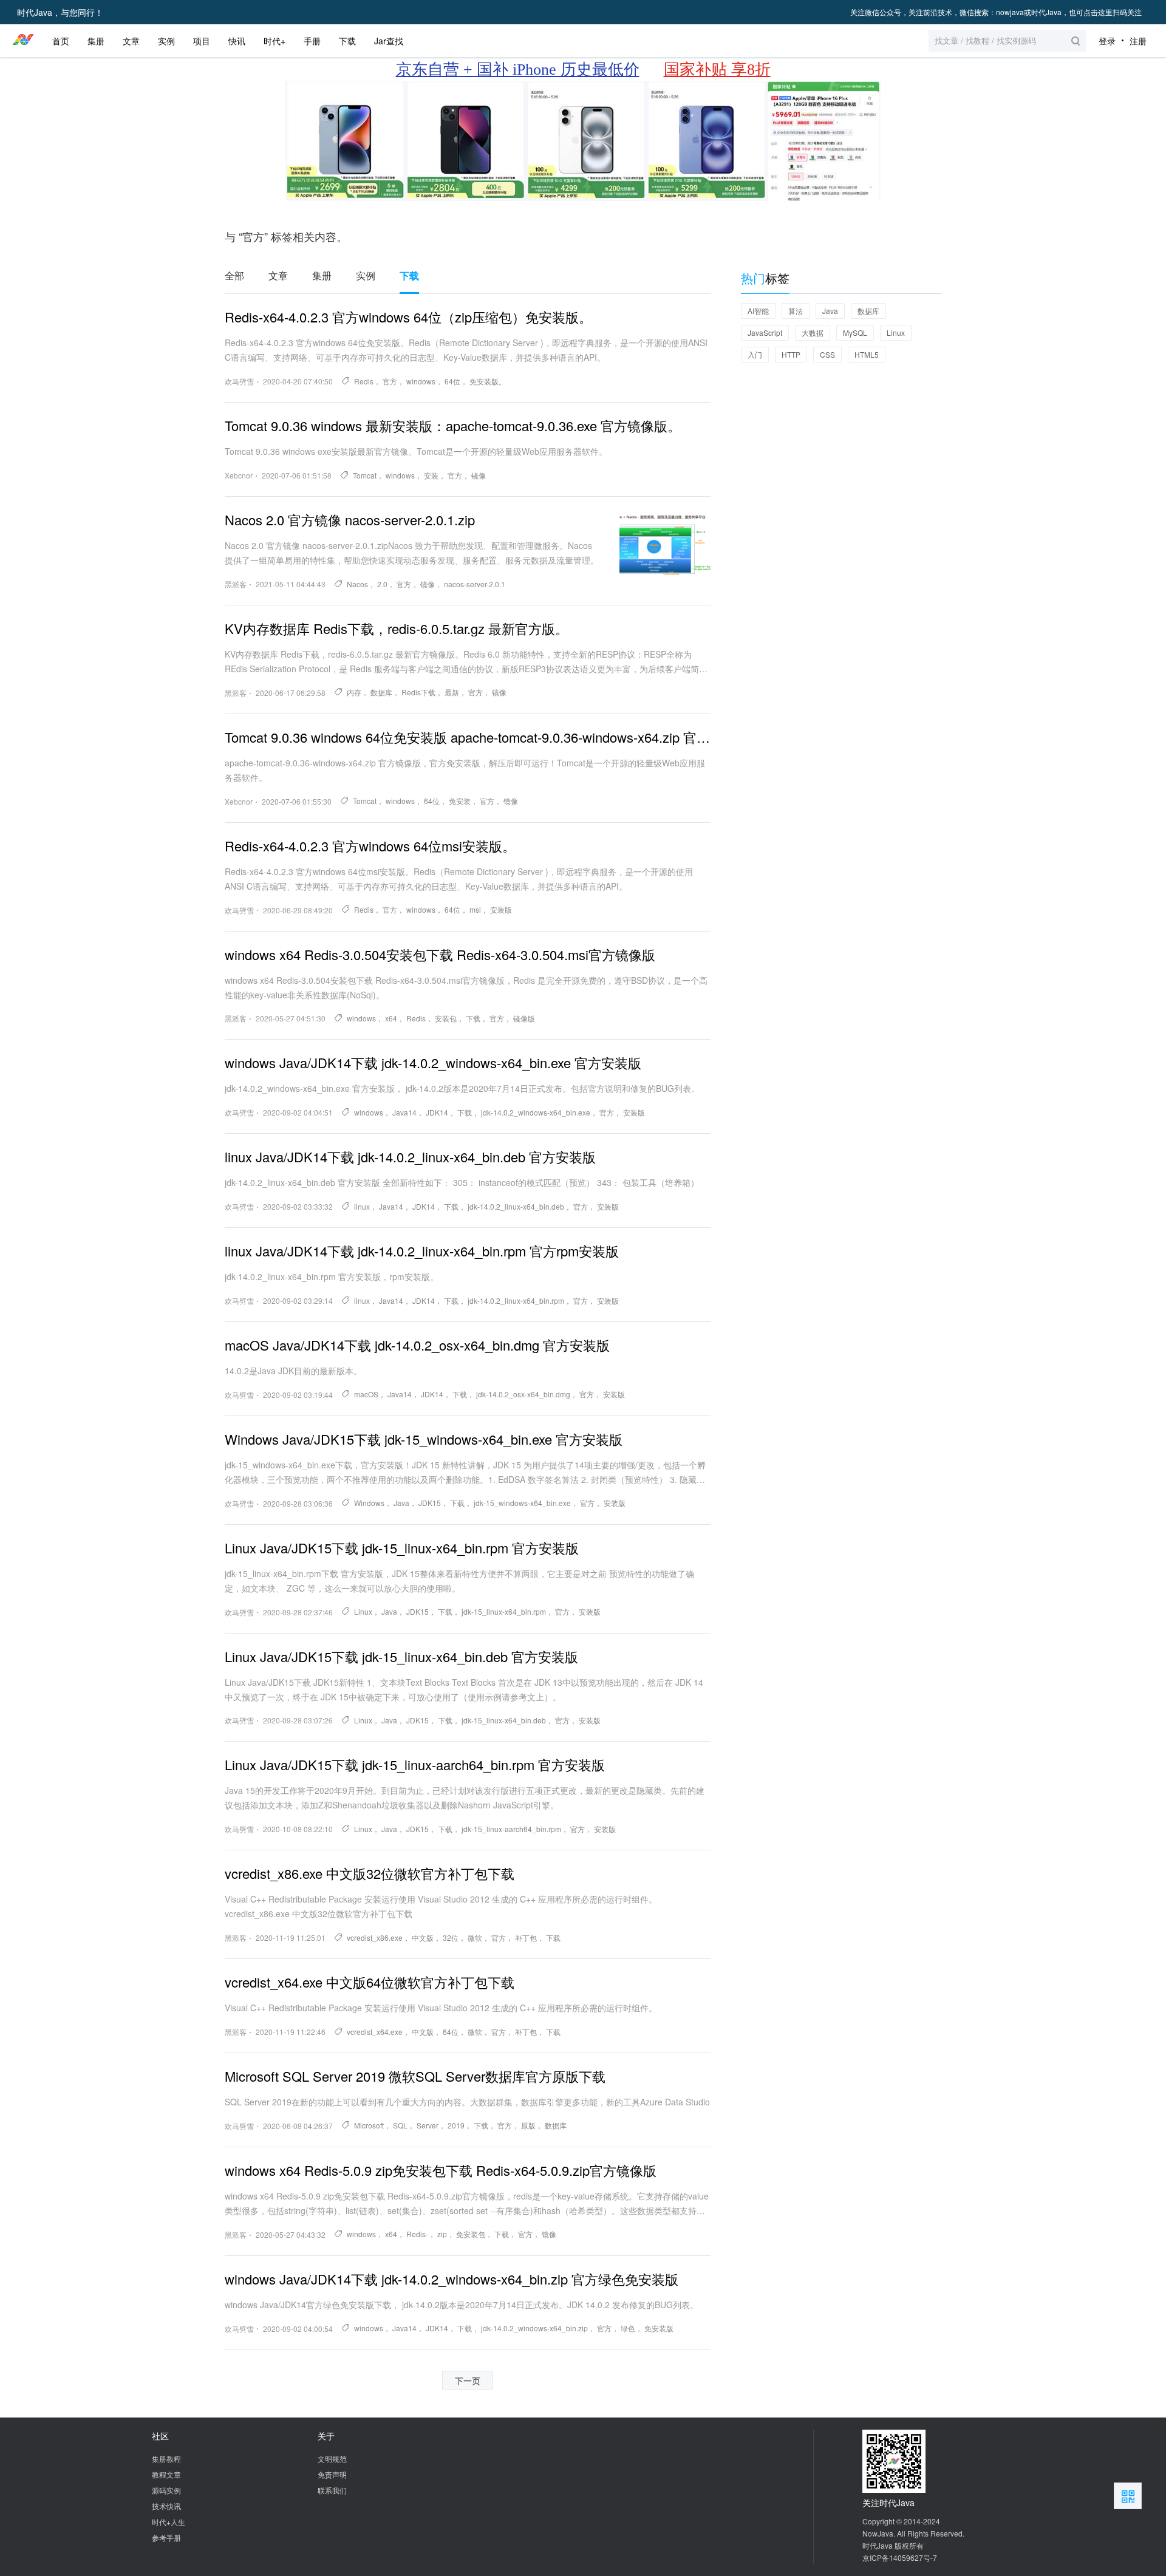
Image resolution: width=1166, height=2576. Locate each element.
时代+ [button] (274, 41)
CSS (827, 354)
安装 (431, 475)
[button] (1007, 41)
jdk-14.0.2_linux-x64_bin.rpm (516, 1300)
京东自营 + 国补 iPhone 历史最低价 (518, 70)
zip (442, 2234)
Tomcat (365, 475)
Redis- (417, 2234)
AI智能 (758, 311)
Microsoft (369, 2125)
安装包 (446, 1018)
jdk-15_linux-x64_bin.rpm (504, 1611)
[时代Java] (23, 41)
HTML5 (867, 354)
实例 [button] (166, 41)
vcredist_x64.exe (375, 2032)
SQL (400, 2125)
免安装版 (659, 2328)
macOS (366, 1394)
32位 (451, 1937)
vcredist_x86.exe (375, 1937)
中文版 (423, 1937)
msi (475, 909)
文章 (278, 276)
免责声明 (332, 2474)
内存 (354, 692)
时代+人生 (169, 2522)
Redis (364, 381)
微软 (475, 1937)
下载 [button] (347, 41)
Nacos (357, 584)
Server (428, 2125)
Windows (369, 1503)
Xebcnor (239, 475)
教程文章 (166, 2474)
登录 (1107, 41)
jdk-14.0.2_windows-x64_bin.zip (534, 2328)
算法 (796, 311)
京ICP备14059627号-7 (900, 2557)
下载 (409, 276)
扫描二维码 (1128, 2496)
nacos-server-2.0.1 (475, 584)
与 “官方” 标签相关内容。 (286, 236)
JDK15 (430, 1503)
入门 (755, 354)
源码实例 (166, 2490)
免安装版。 (488, 381)
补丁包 (526, 1937)
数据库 (381, 692)
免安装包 (471, 2234)
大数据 (813, 332)
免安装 (460, 801)
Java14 (404, 1112)
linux (362, 1206)
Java (401, 1503)
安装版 (501, 909)
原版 (528, 2125)
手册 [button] (312, 41)
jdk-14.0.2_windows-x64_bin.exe (536, 1112)
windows (421, 381)
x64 (391, 1018)
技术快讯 (166, 2506)
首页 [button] (61, 41)
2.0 (382, 584)
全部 (234, 276)
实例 (366, 276)
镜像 (479, 475)
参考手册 (166, 2537)
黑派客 (236, 584)
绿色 (628, 2328)
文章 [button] (131, 41)
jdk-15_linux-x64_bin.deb (504, 1720)
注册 (1138, 41)
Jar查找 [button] (389, 41)
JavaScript (765, 332)
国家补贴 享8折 (717, 70)
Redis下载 (418, 692)
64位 (452, 381)
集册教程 (166, 2458)
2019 (456, 2125)
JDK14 (437, 1112)
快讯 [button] (237, 41)
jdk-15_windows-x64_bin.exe (522, 1503)
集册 (322, 276)
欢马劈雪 (239, 381)
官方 (390, 381)
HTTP (791, 354)
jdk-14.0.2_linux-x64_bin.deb (516, 1206)
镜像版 (524, 1018)
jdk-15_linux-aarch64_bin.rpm (511, 1829)
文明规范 (332, 2458)
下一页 (468, 2380)
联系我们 (332, 2490)
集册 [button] (96, 41)
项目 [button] (202, 41)
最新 (452, 692)
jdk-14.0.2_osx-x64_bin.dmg (523, 1394)
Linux (363, 1611)
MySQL (855, 332)
